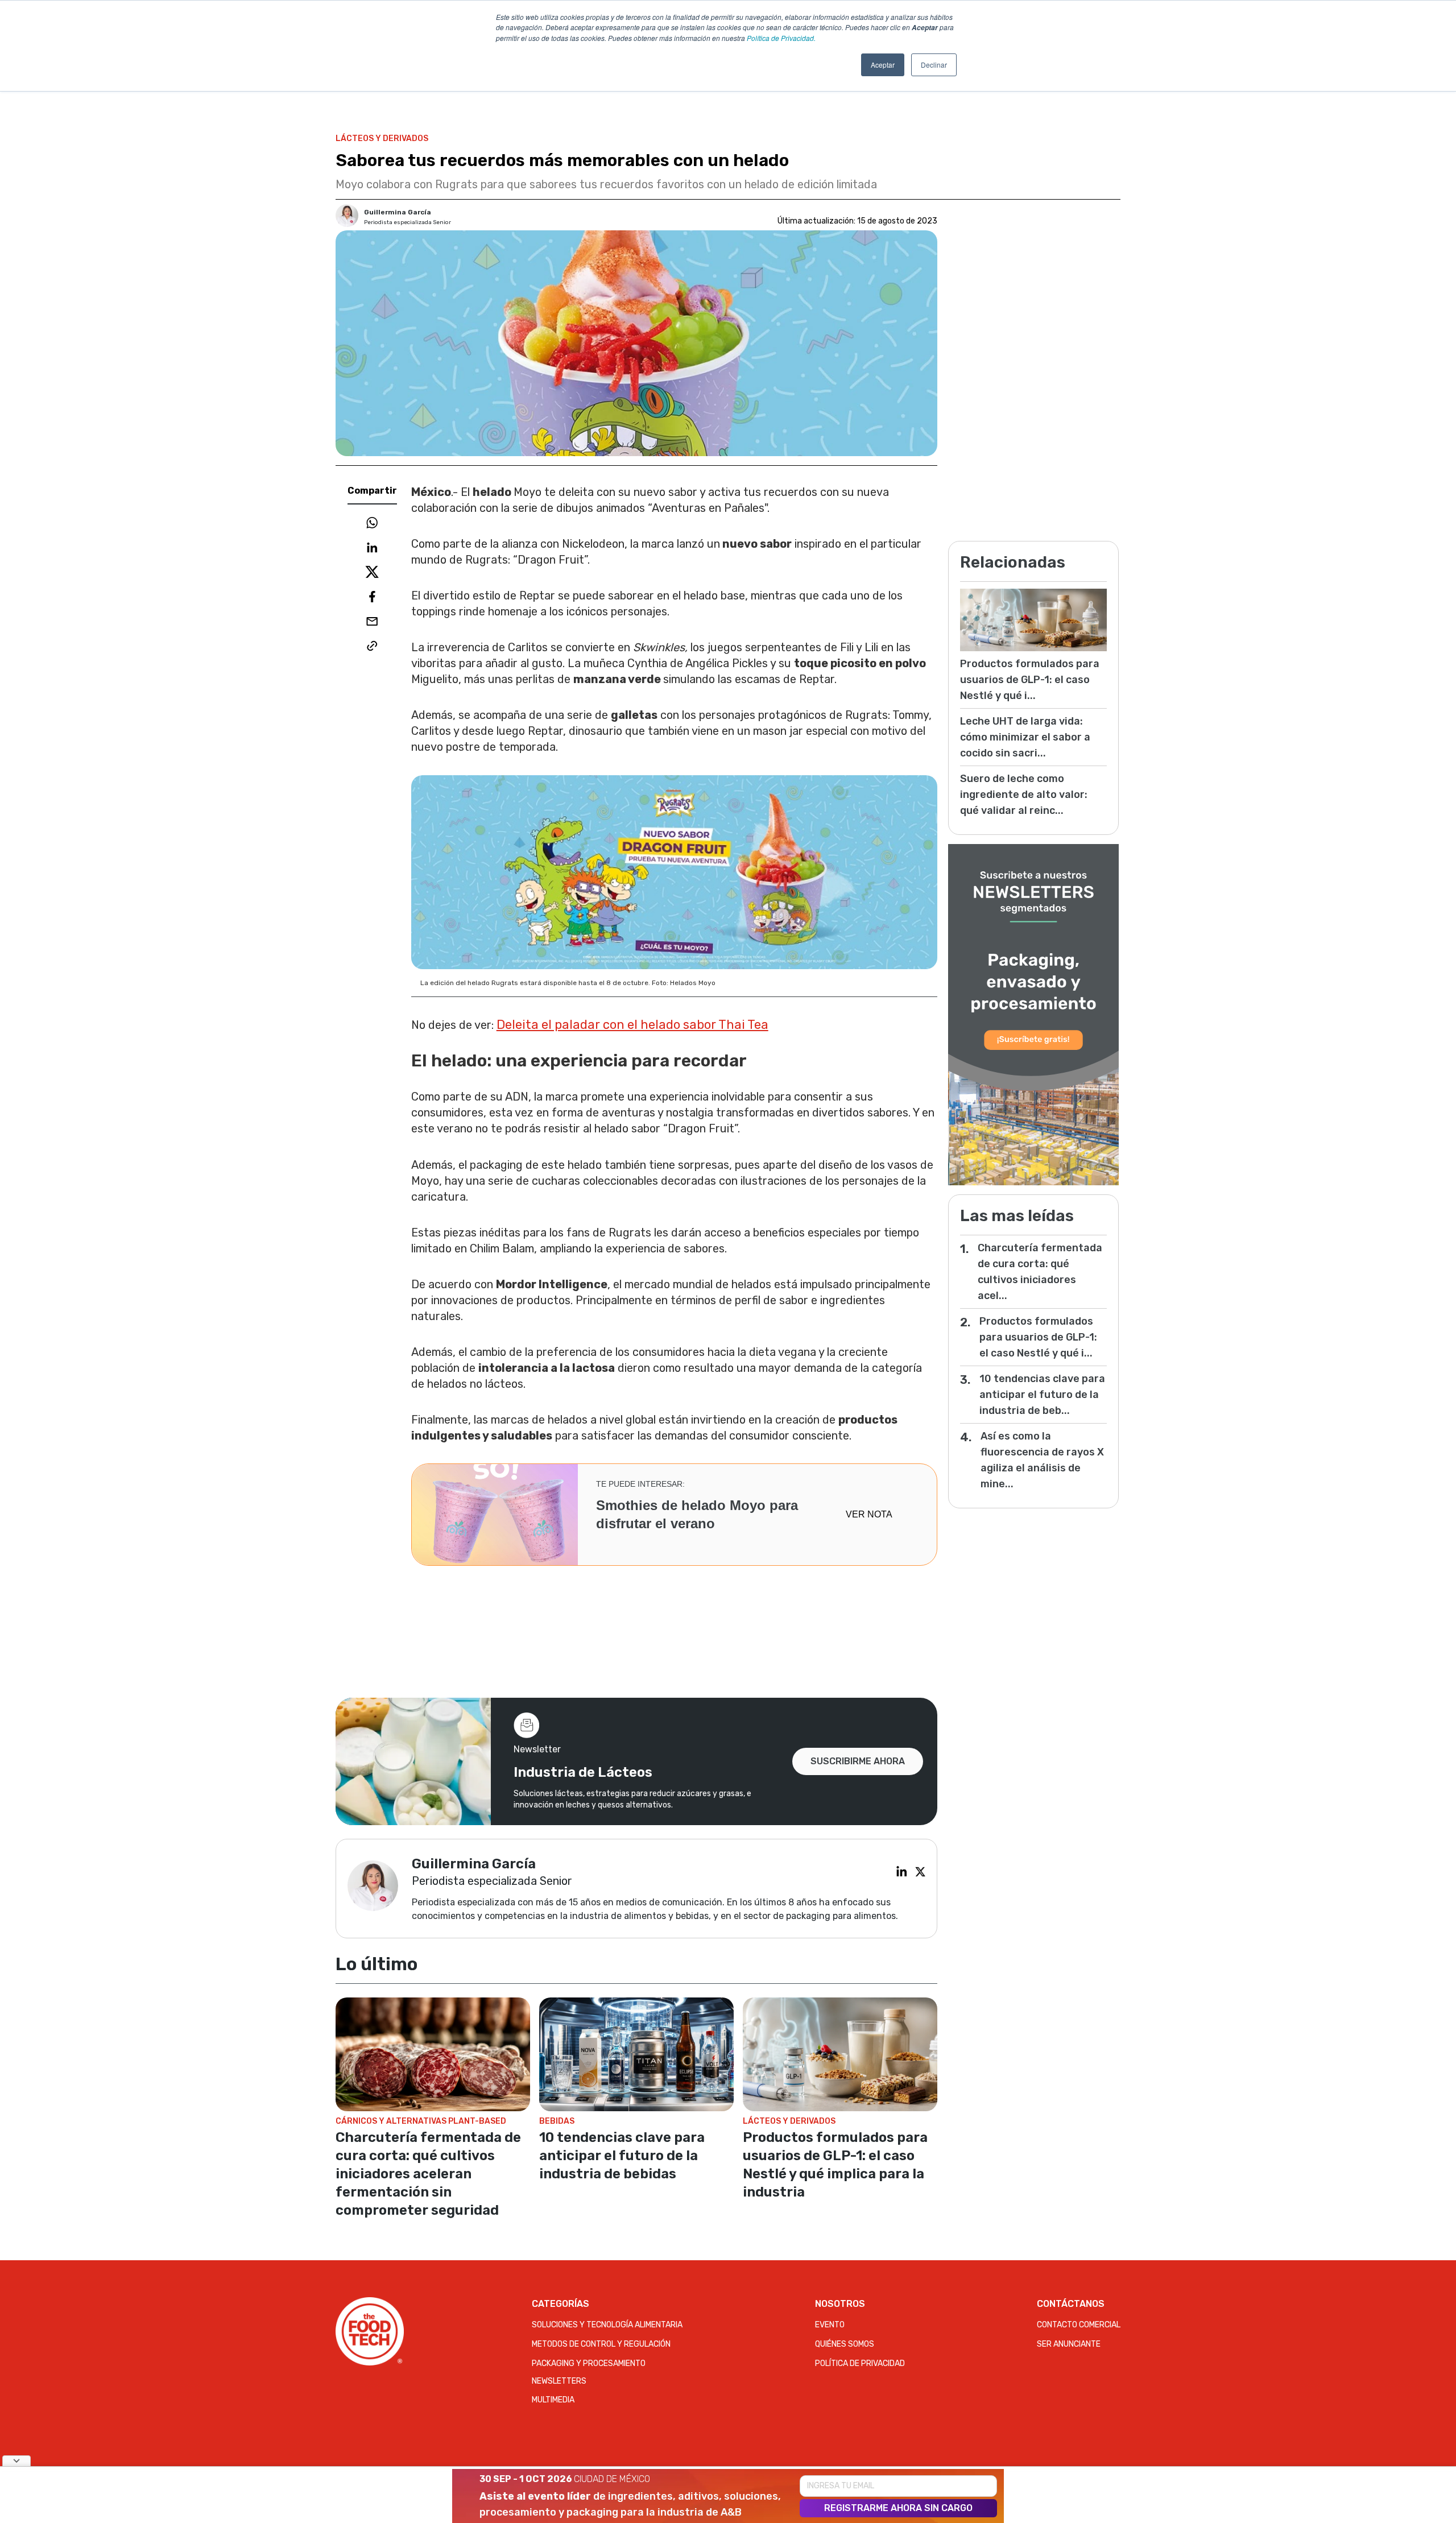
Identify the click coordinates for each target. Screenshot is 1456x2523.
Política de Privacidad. (781, 38)
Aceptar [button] (883, 65)
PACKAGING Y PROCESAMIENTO (589, 2363)
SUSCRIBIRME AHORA (858, 1761)
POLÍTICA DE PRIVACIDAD (860, 2363)
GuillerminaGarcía (398, 212)
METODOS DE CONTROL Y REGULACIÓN (601, 2344)
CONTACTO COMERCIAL (1079, 2325)
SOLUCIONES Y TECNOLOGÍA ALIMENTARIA (607, 2325)
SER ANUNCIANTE (1069, 2344)
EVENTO (830, 2325)
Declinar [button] (934, 65)
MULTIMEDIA (553, 2400)
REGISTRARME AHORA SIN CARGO (898, 2508)
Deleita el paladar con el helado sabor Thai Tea (632, 1025)
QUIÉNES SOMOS (845, 2344)
